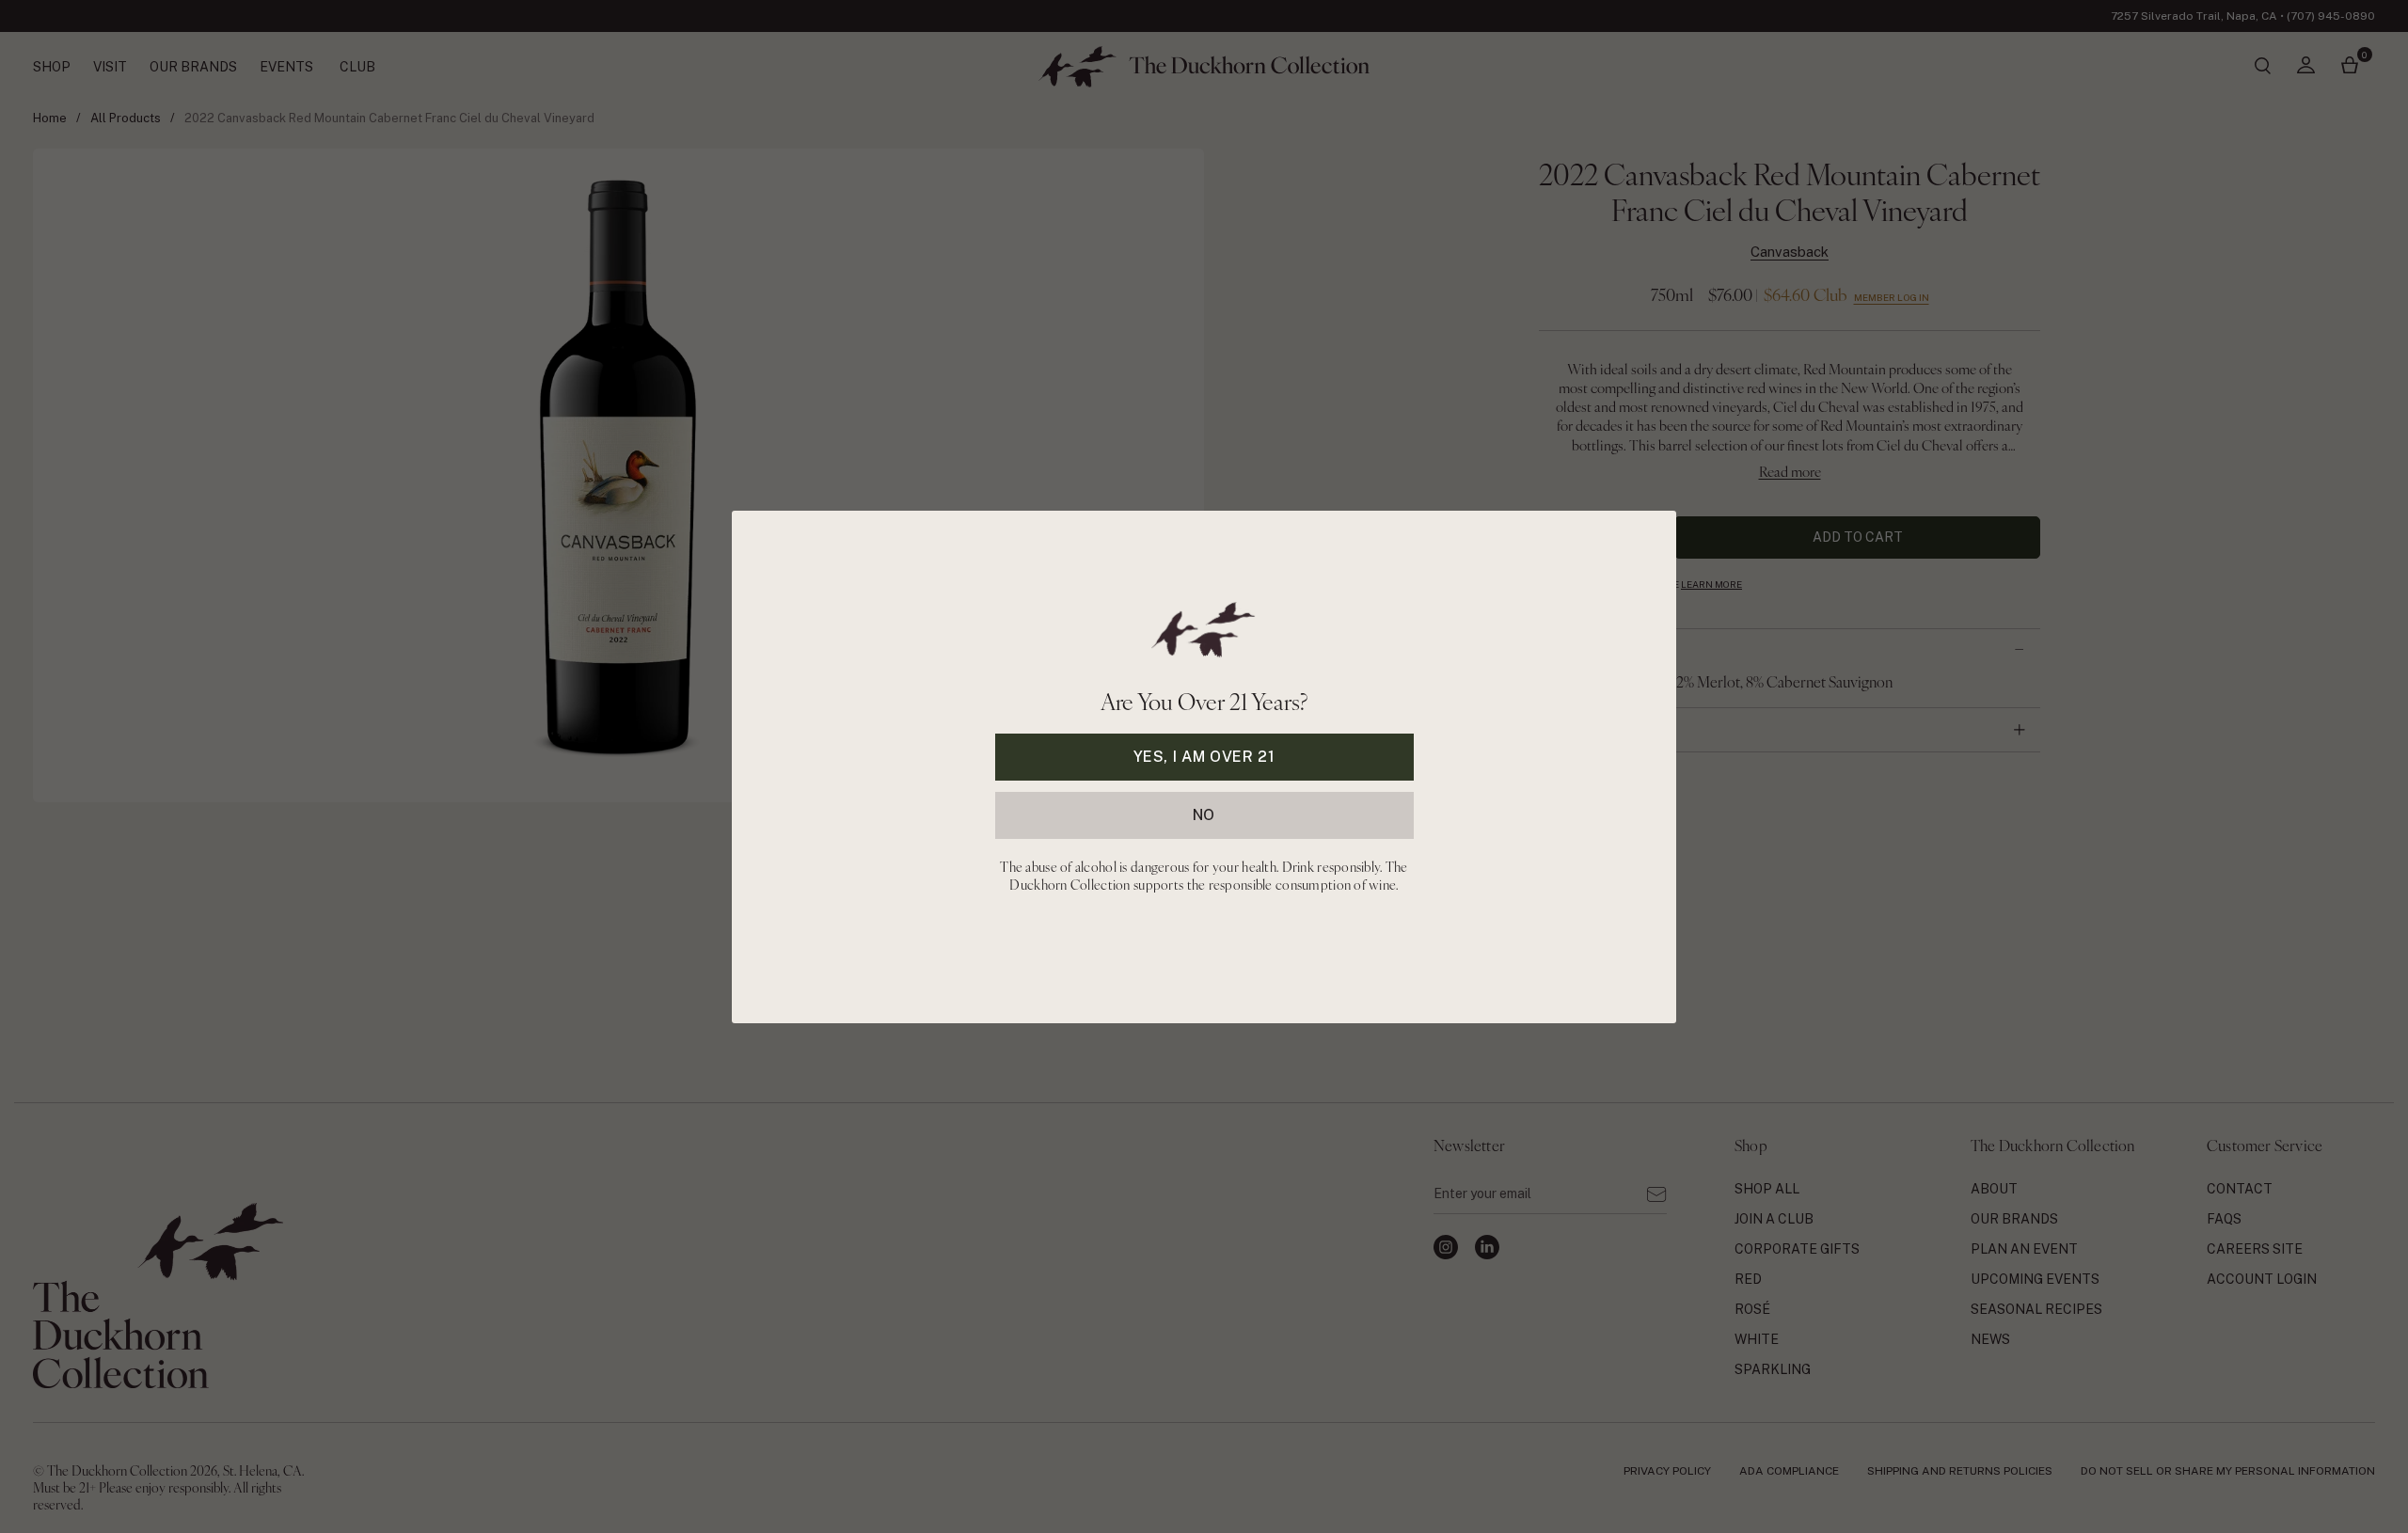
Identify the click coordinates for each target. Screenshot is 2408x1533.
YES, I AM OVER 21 (1204, 756)
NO (1204, 814)
